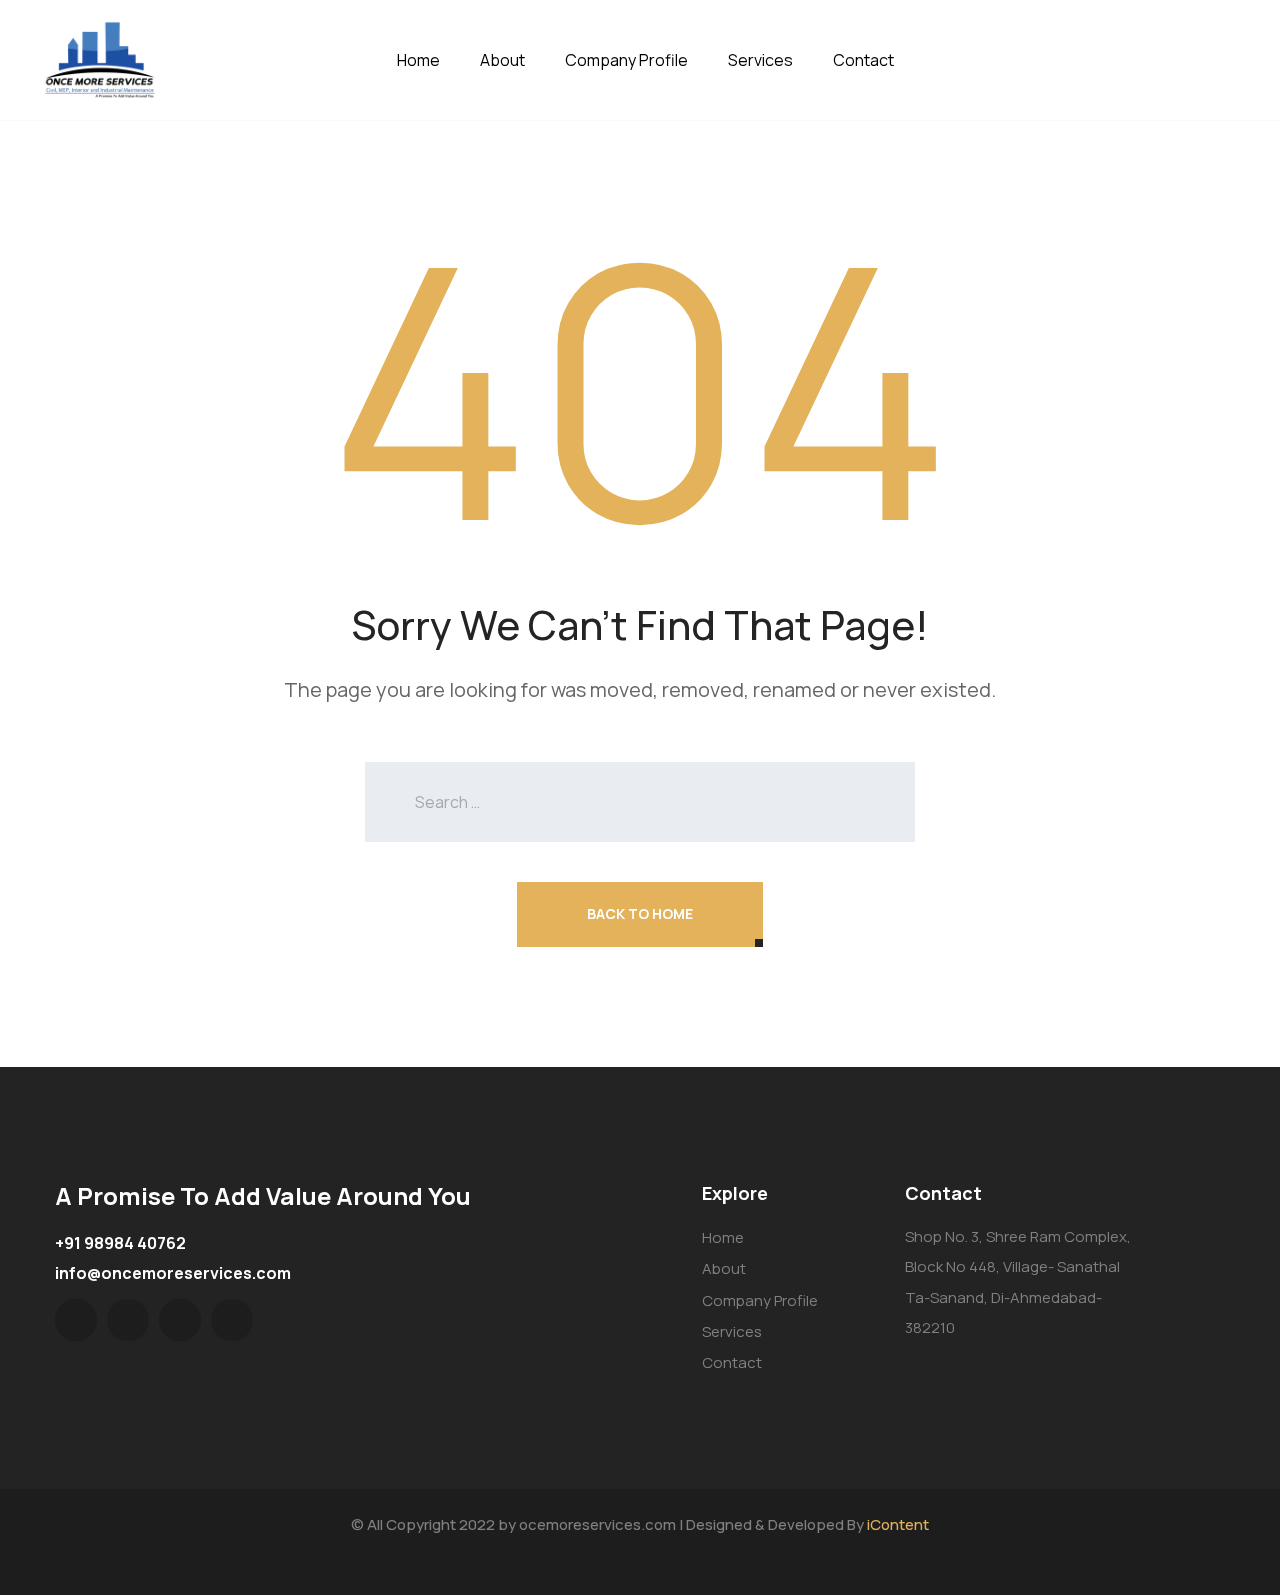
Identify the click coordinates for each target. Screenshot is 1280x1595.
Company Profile (626, 60)
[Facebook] (128, 1320)
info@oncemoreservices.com (173, 1273)
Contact (863, 60)
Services (760, 60)
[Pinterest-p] (180, 1320)
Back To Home (640, 913)
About (502, 60)
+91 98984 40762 (120, 1243)
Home (418, 60)
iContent (898, 1524)
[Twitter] (76, 1320)
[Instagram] (232, 1320)
